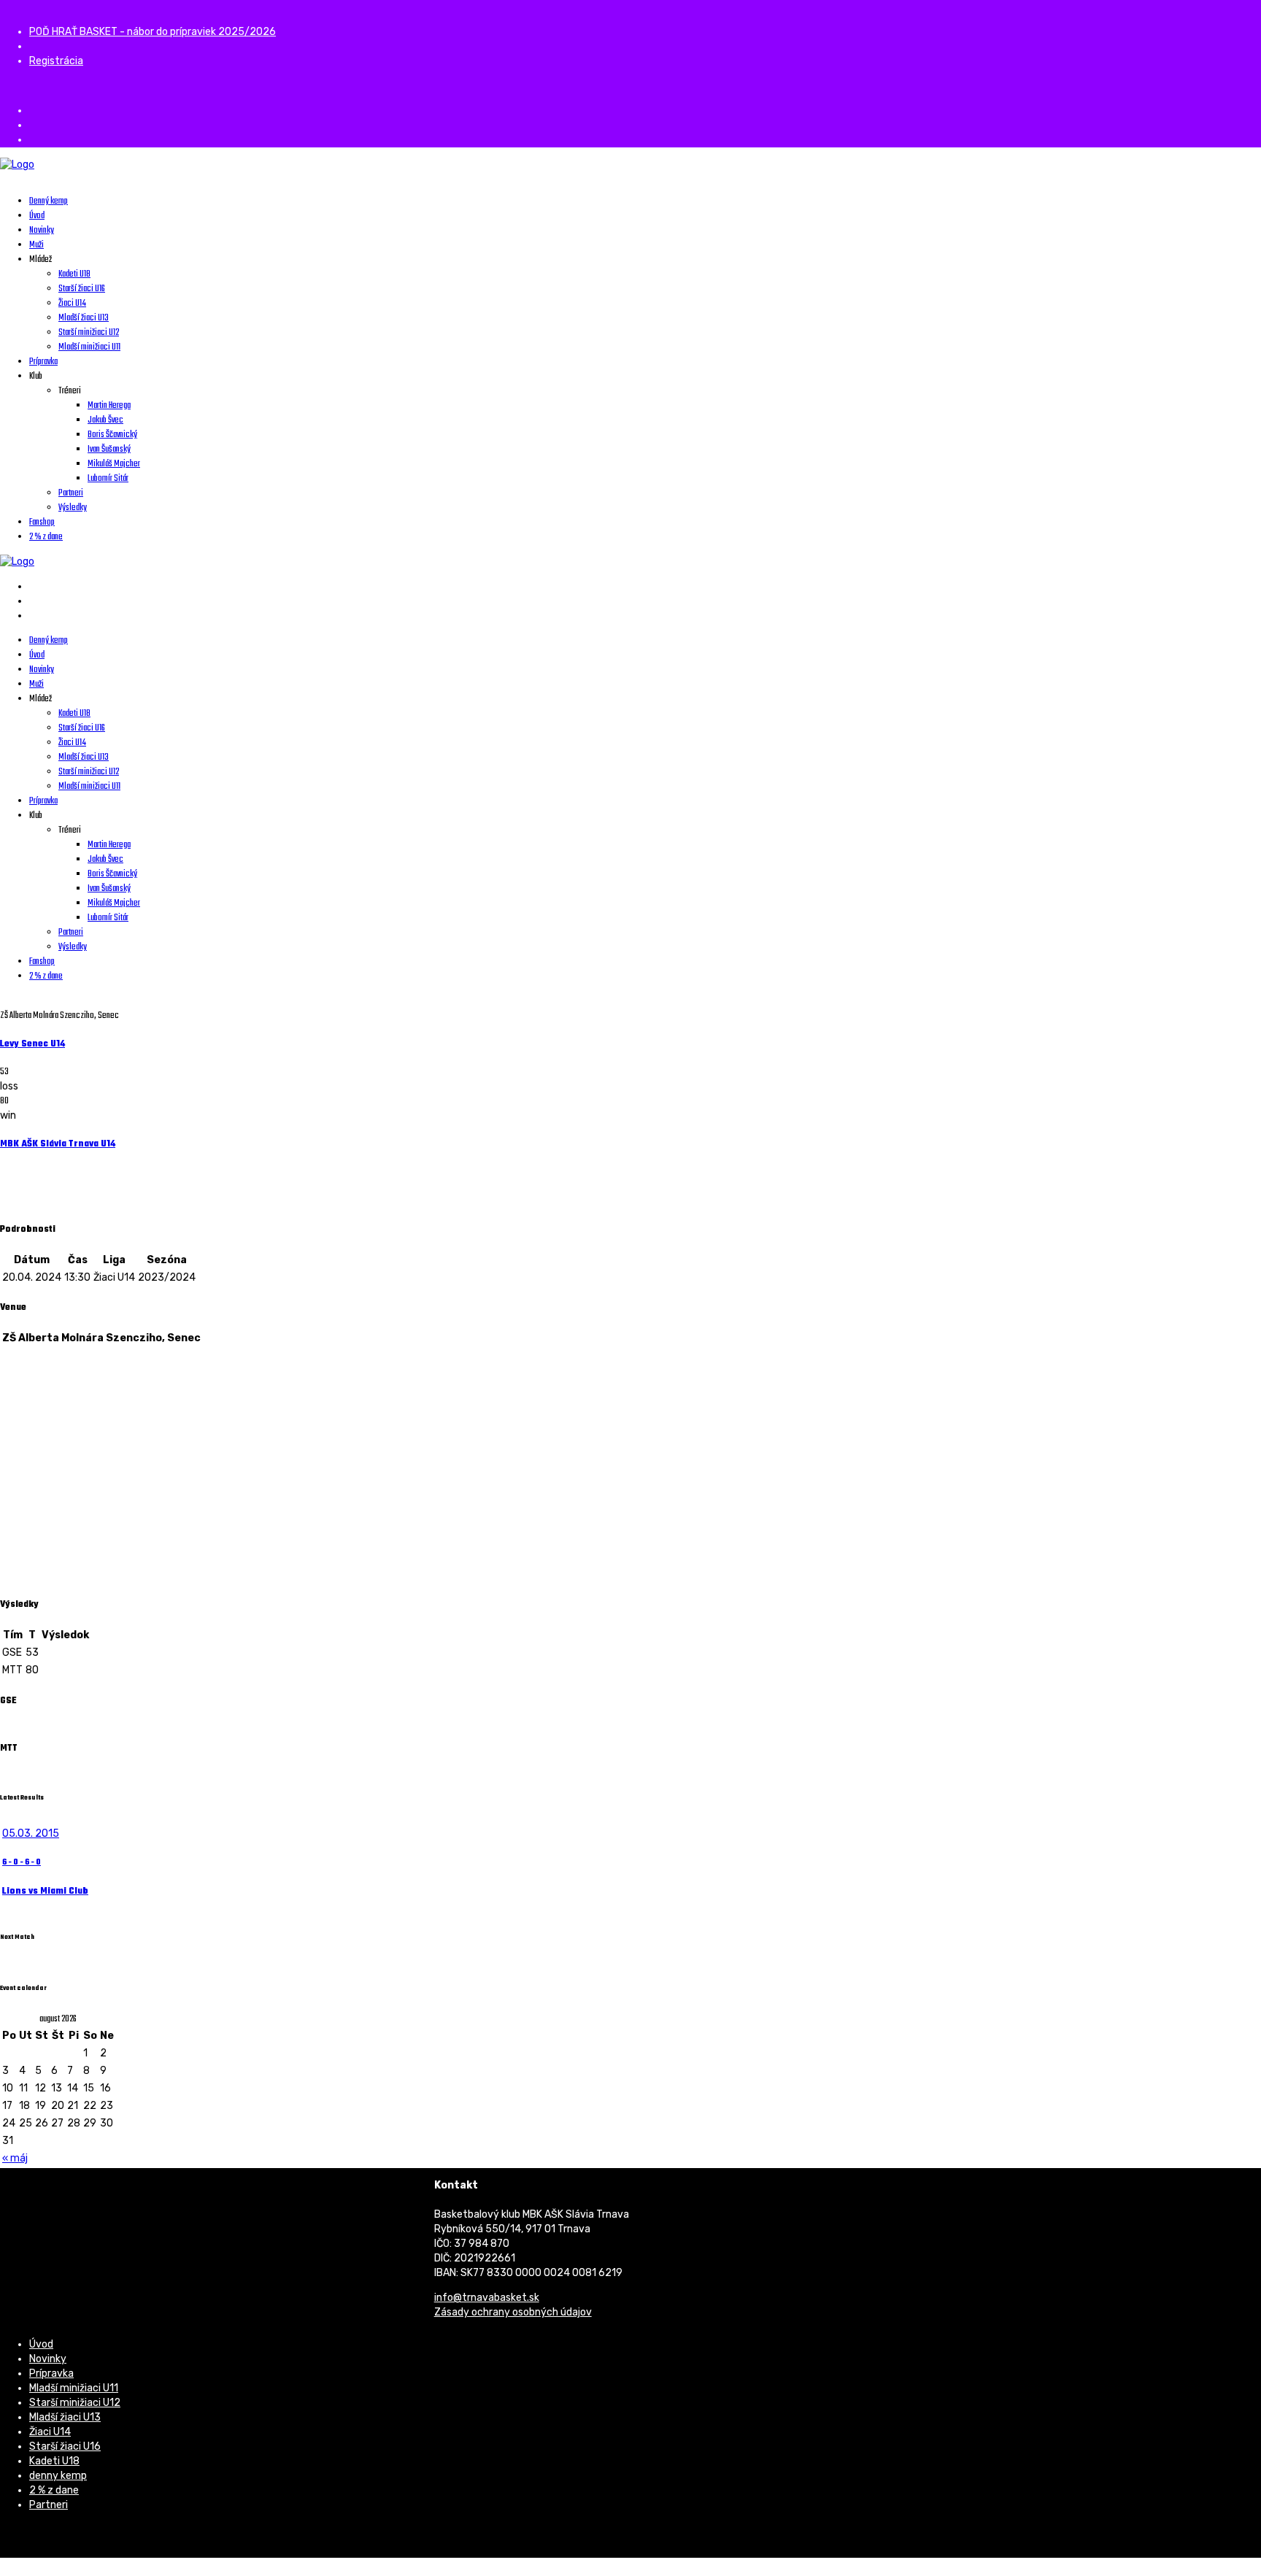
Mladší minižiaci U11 (74, 2388)
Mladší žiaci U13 (65, 2417)
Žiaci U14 (50, 2432)
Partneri (49, 2505)
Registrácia (56, 61)
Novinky (48, 2359)
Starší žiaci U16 (65, 2446)
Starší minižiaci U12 (75, 2403)
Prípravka (51, 2373)
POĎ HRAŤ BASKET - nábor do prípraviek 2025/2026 (153, 32)
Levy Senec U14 (32, 1044)
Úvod (41, 2344)
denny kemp (58, 2476)
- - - (22, 1863)
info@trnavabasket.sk (487, 2298)
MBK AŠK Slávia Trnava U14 (58, 1144)
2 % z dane (54, 2490)
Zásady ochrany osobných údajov (513, 2312)
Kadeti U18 (54, 2461)
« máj (15, 2158)
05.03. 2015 (31, 1833)
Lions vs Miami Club (45, 1891)
